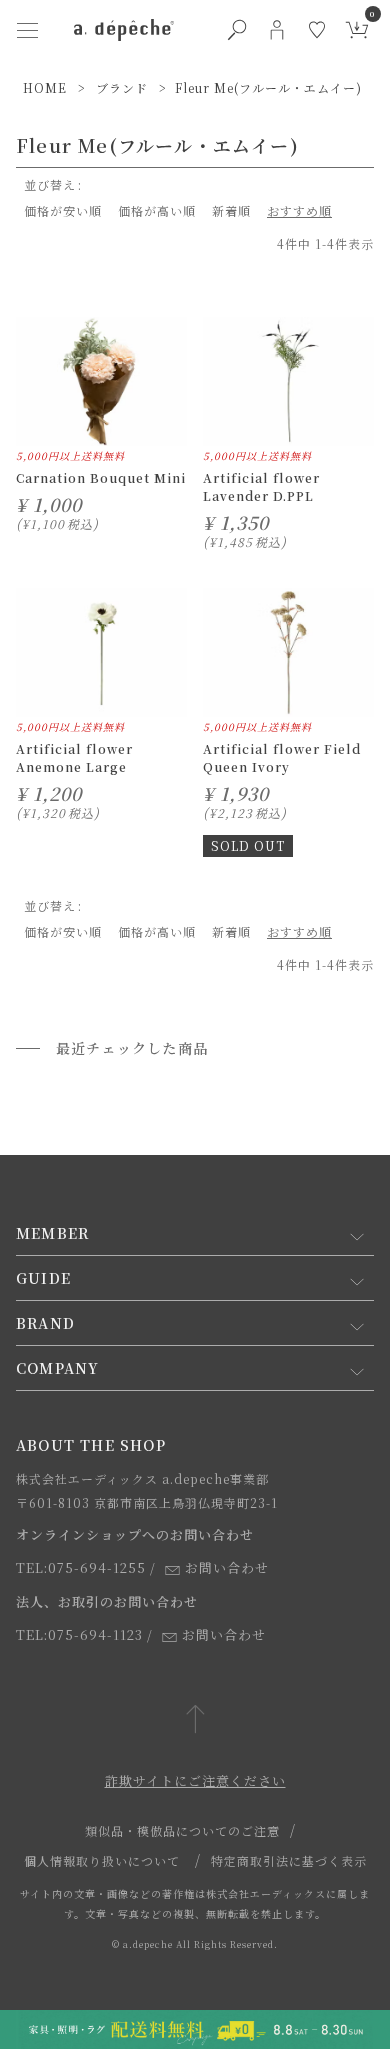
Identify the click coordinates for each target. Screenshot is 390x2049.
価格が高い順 (157, 210)
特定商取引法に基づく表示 (289, 1860)
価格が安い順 (63, 210)
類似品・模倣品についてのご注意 (182, 1830)
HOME (45, 87)
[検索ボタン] (237, 30)
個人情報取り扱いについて (102, 1860)
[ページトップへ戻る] (195, 1720)
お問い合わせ (227, 1567)
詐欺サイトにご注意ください (195, 1780)
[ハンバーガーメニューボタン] (28, 30)
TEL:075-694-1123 (79, 1634)
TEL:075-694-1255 (81, 1567)
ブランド (122, 87)
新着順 (231, 210)
